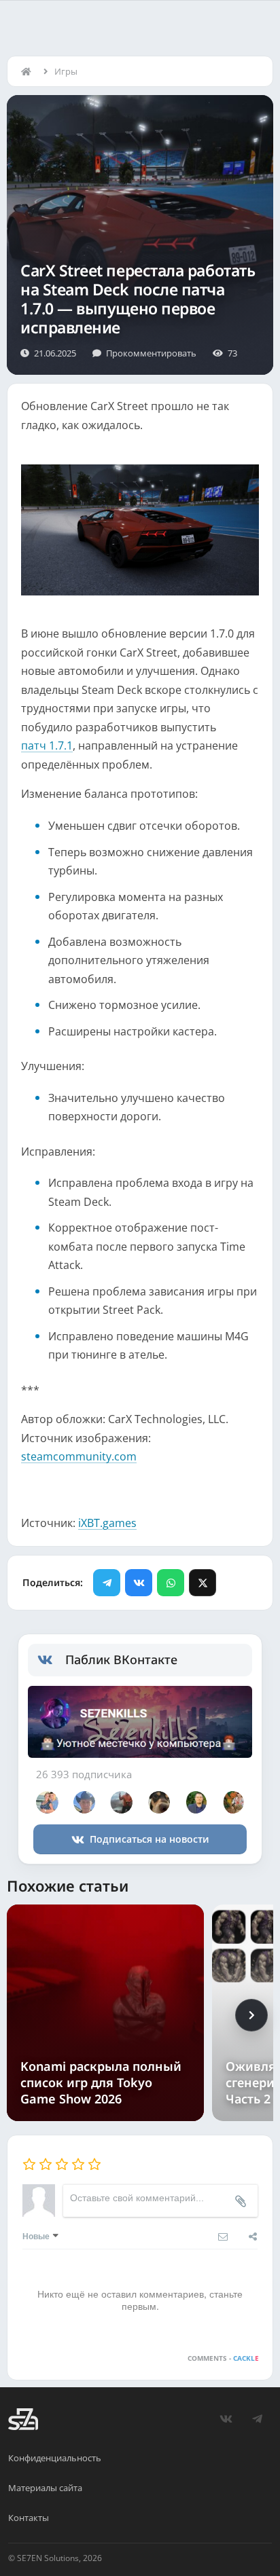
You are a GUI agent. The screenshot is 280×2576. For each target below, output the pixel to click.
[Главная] (29, 71)
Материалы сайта (45, 2488)
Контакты (29, 2518)
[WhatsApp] (171, 1583)
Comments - (223, 2358)
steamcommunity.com (79, 1456)
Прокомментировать (151, 353)
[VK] (139, 1583)
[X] (203, 1583)
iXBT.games (107, 1523)
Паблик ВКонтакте (121, 1659)
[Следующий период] (251, 2015)
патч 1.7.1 (47, 746)
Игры (66, 71)
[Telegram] (107, 1583)
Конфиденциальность (55, 2458)
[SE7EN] (23, 2419)
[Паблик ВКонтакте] (51, 1660)
